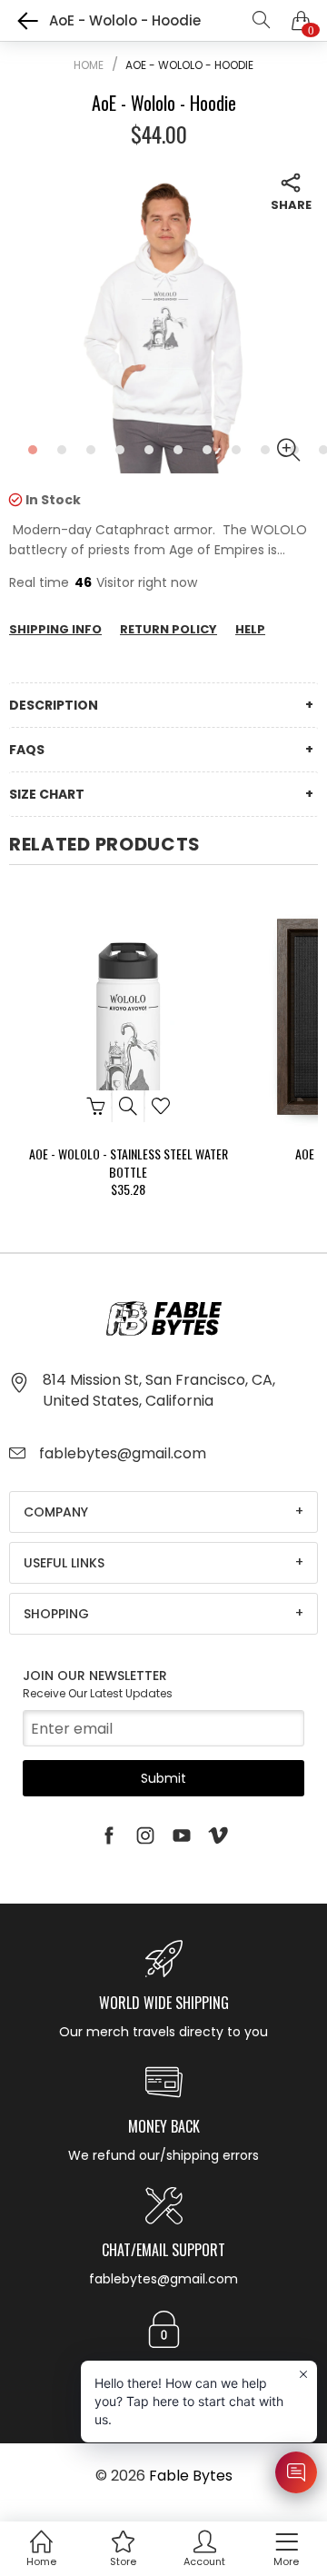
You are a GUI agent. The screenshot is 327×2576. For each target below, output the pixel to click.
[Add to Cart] (96, 1106)
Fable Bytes (191, 2476)
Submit (163, 1778)
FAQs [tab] (27, 750)
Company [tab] (56, 1512)
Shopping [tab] (56, 1614)
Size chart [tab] (47, 794)
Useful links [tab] (64, 1563)
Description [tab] (54, 705)
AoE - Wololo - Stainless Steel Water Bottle (129, 1163)
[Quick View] (129, 1106)
